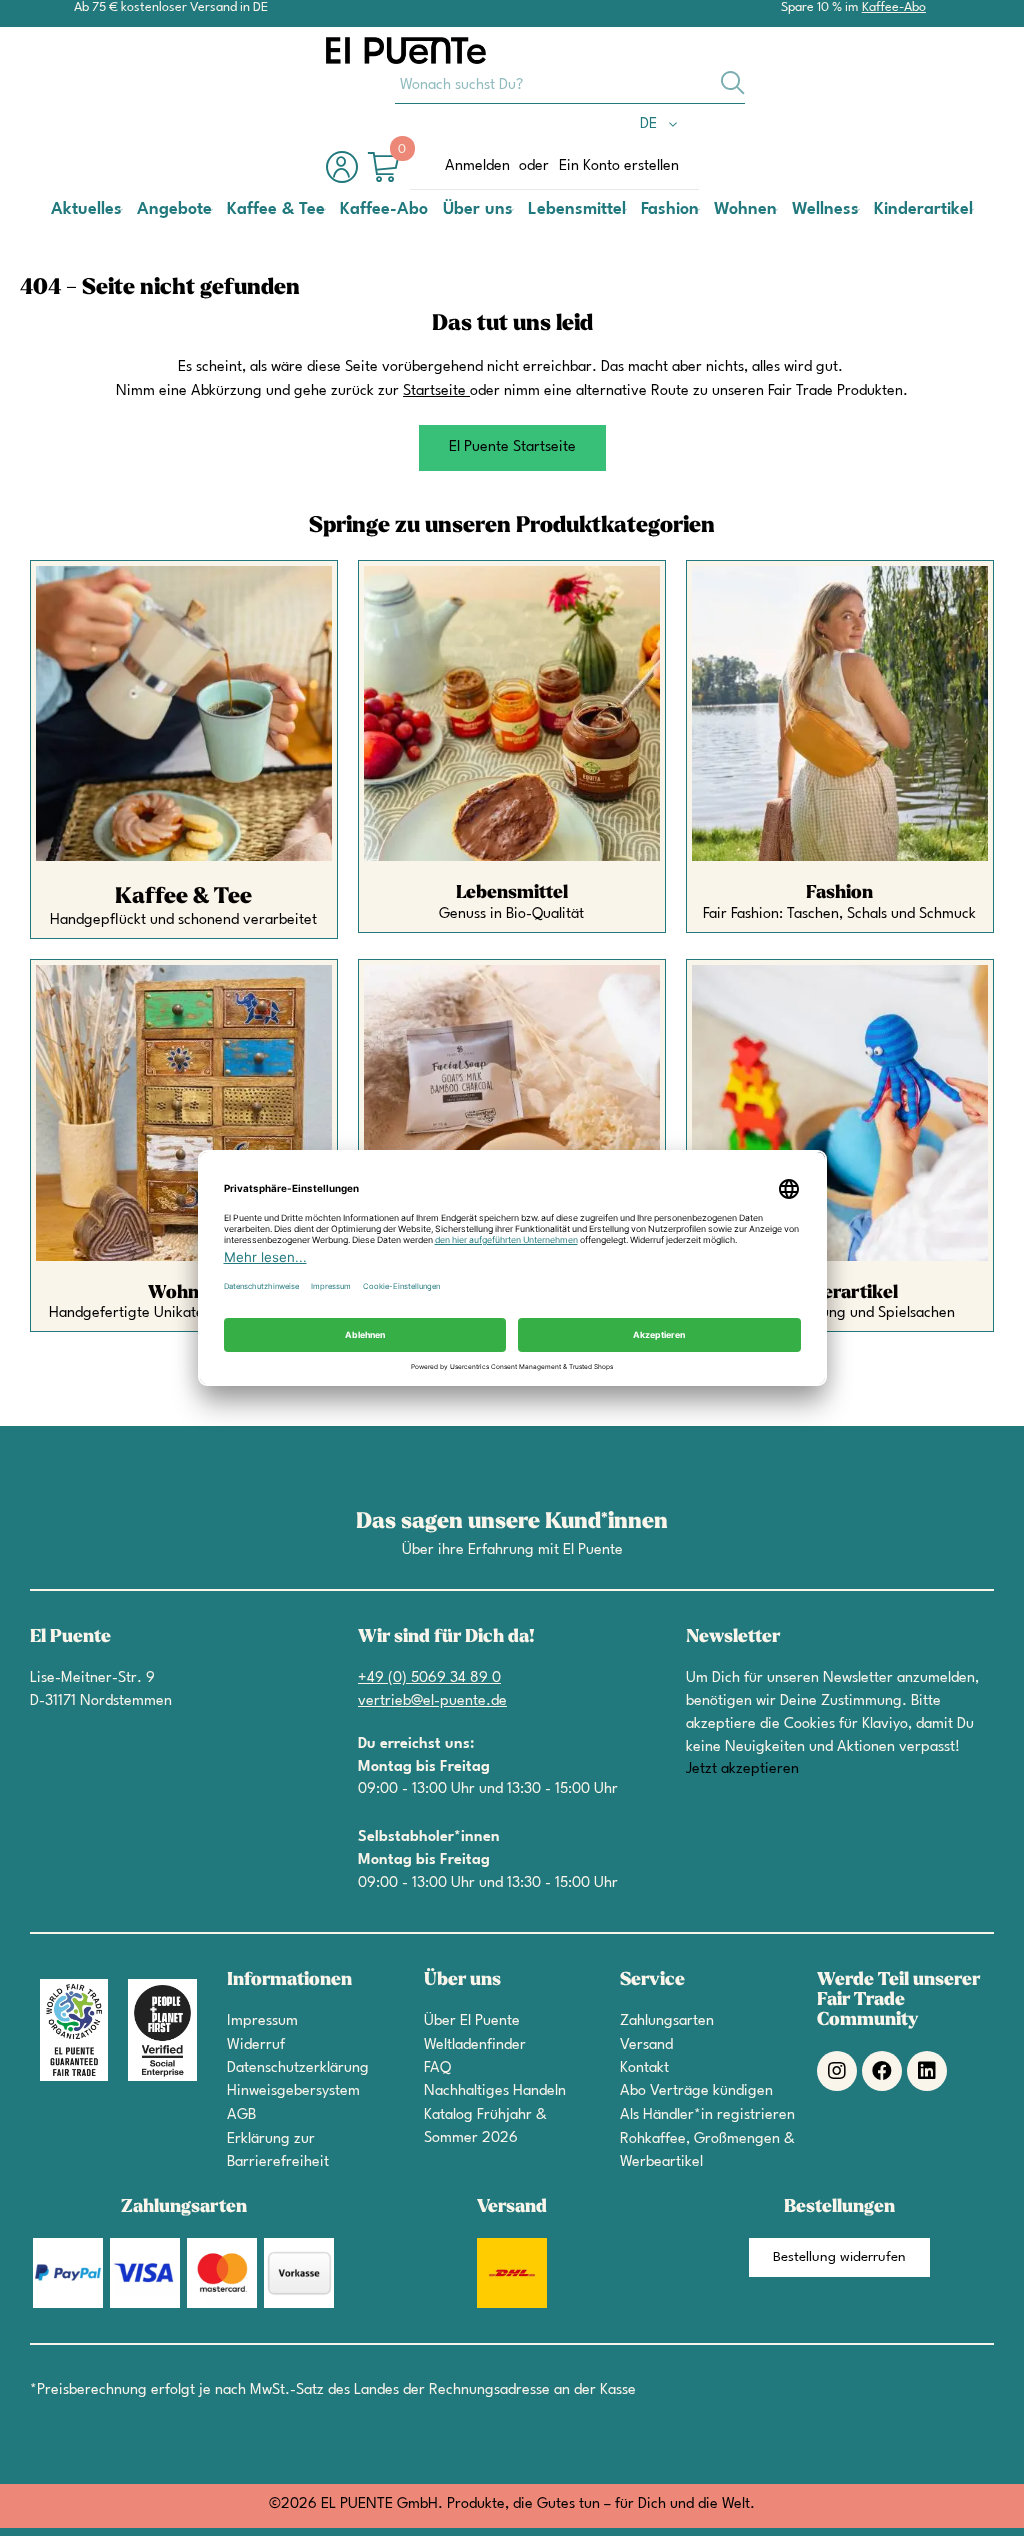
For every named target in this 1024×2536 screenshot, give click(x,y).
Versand (646, 2045)
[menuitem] (86, 210)
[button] (662, 125)
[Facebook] (882, 2071)
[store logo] (406, 50)
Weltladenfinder (475, 2045)
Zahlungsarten (667, 2021)
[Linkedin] (927, 2071)
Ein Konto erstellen (619, 166)
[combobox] (570, 84)
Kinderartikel (840, 1292)
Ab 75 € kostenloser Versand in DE (171, 7)
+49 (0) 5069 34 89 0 (429, 1678)
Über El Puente (472, 2021)
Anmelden (477, 166)
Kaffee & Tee (183, 896)
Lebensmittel (512, 892)
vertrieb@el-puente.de (432, 1701)
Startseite (434, 391)
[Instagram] (837, 2071)
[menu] (512, 210)
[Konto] (347, 177)
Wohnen (184, 1292)
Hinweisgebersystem (293, 2091)
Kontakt (644, 2068)
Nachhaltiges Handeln (495, 2091)
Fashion (839, 892)
